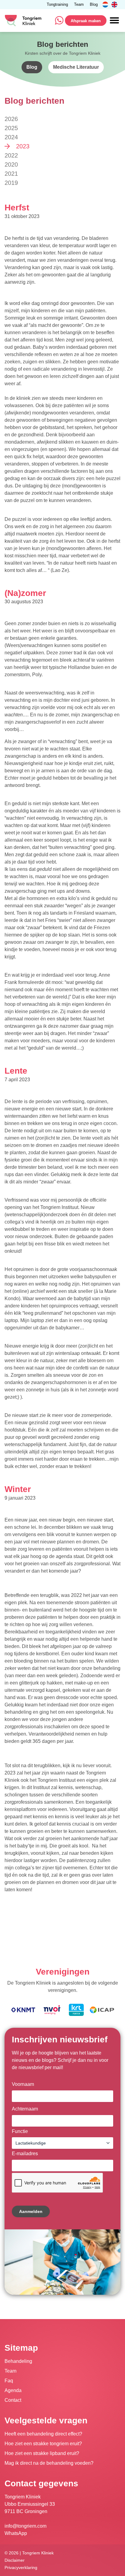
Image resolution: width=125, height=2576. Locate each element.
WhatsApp (16, 2533)
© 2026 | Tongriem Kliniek (29, 2553)
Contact (13, 2400)
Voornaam (23, 2084)
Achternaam (25, 2109)
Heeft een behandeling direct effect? (43, 2434)
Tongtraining (57, 5)
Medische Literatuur (76, 67)
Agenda (13, 2390)
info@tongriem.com (25, 2526)
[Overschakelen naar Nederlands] (105, 5)
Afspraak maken (86, 21)
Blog (94, 5)
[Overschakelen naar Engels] (114, 5)
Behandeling (18, 2361)
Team (79, 5)
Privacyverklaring (21, 2568)
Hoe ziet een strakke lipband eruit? (42, 2453)
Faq (9, 2381)
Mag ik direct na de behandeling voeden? (49, 2463)
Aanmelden (31, 2211)
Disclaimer (15, 2560)
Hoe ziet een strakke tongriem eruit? (43, 2444)
